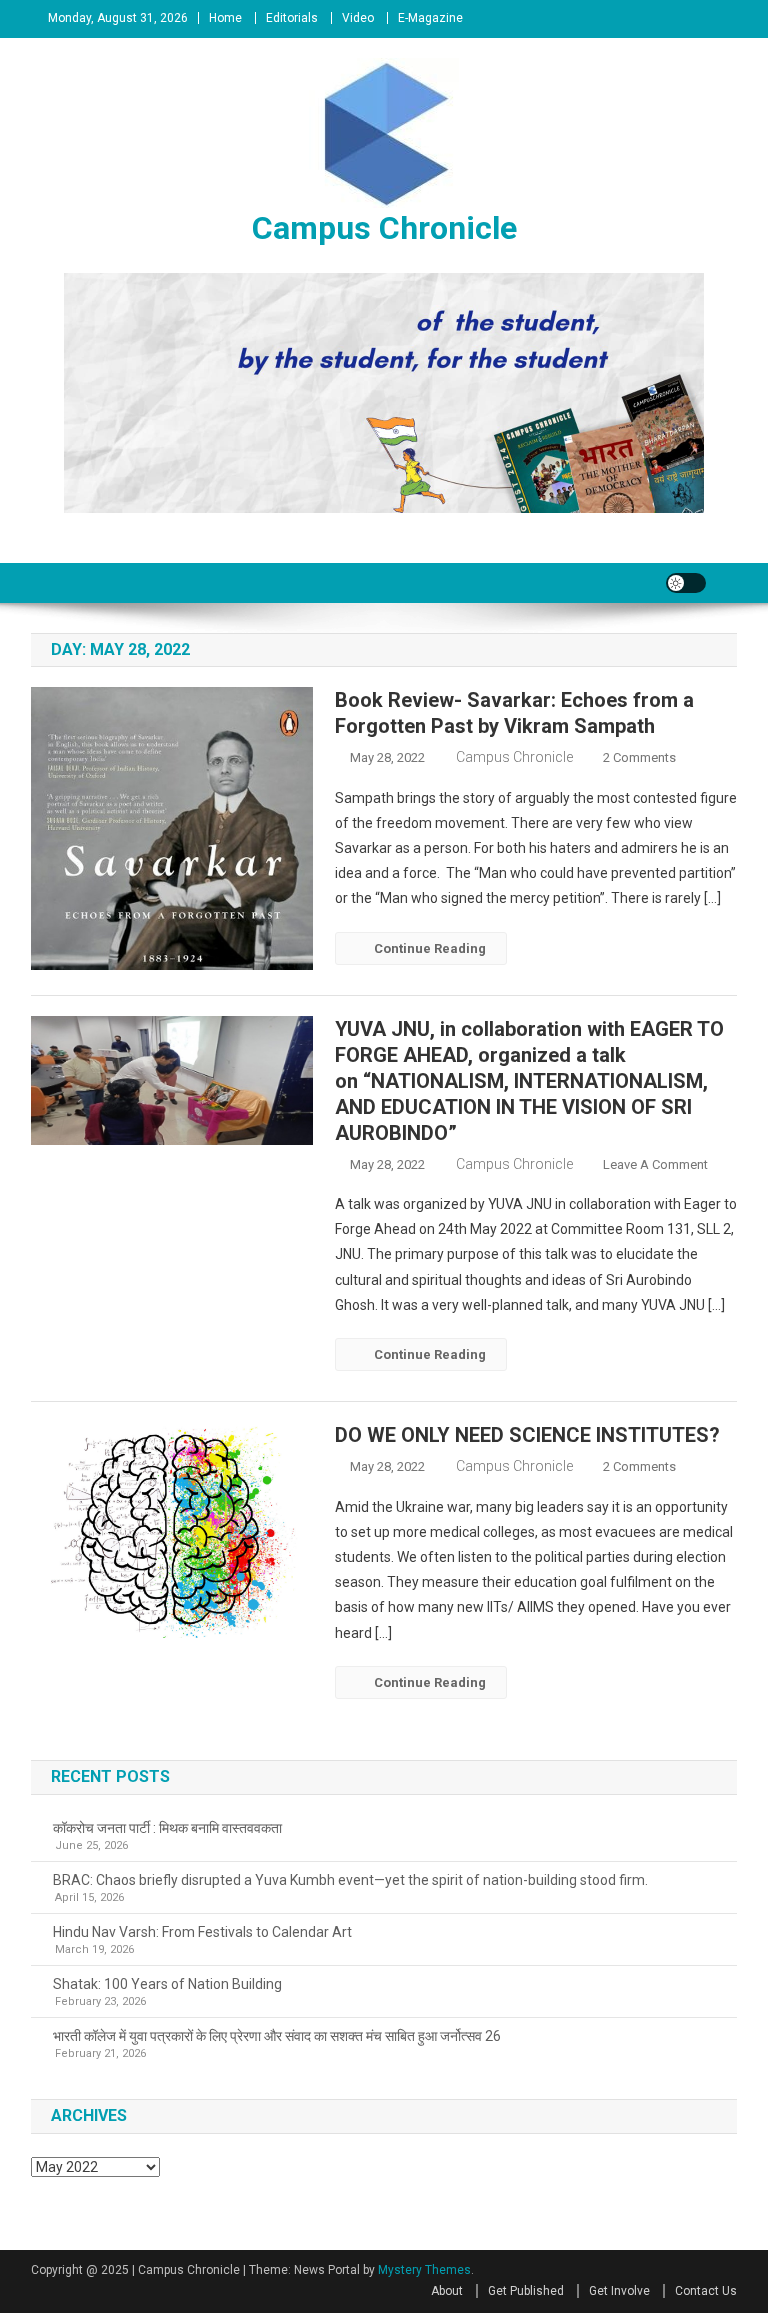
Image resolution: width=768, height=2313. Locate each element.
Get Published (526, 2291)
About (447, 2291)
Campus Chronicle (384, 228)
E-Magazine (430, 18)
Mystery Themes (424, 2270)
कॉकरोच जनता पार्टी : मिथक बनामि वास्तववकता (167, 1828)
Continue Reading (430, 948)
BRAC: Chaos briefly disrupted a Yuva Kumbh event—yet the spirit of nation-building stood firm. (350, 1880)
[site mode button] (686, 583)
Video (358, 18)
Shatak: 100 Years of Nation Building (167, 1984)
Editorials (292, 18)
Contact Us (706, 2291)
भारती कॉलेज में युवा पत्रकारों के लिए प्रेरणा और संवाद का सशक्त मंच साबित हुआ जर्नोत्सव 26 (277, 2036)
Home (225, 18)
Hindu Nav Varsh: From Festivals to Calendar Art (202, 1932)
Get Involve (619, 2291)
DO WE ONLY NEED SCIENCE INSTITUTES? (527, 1435)
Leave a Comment (655, 1164)
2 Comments (639, 757)
